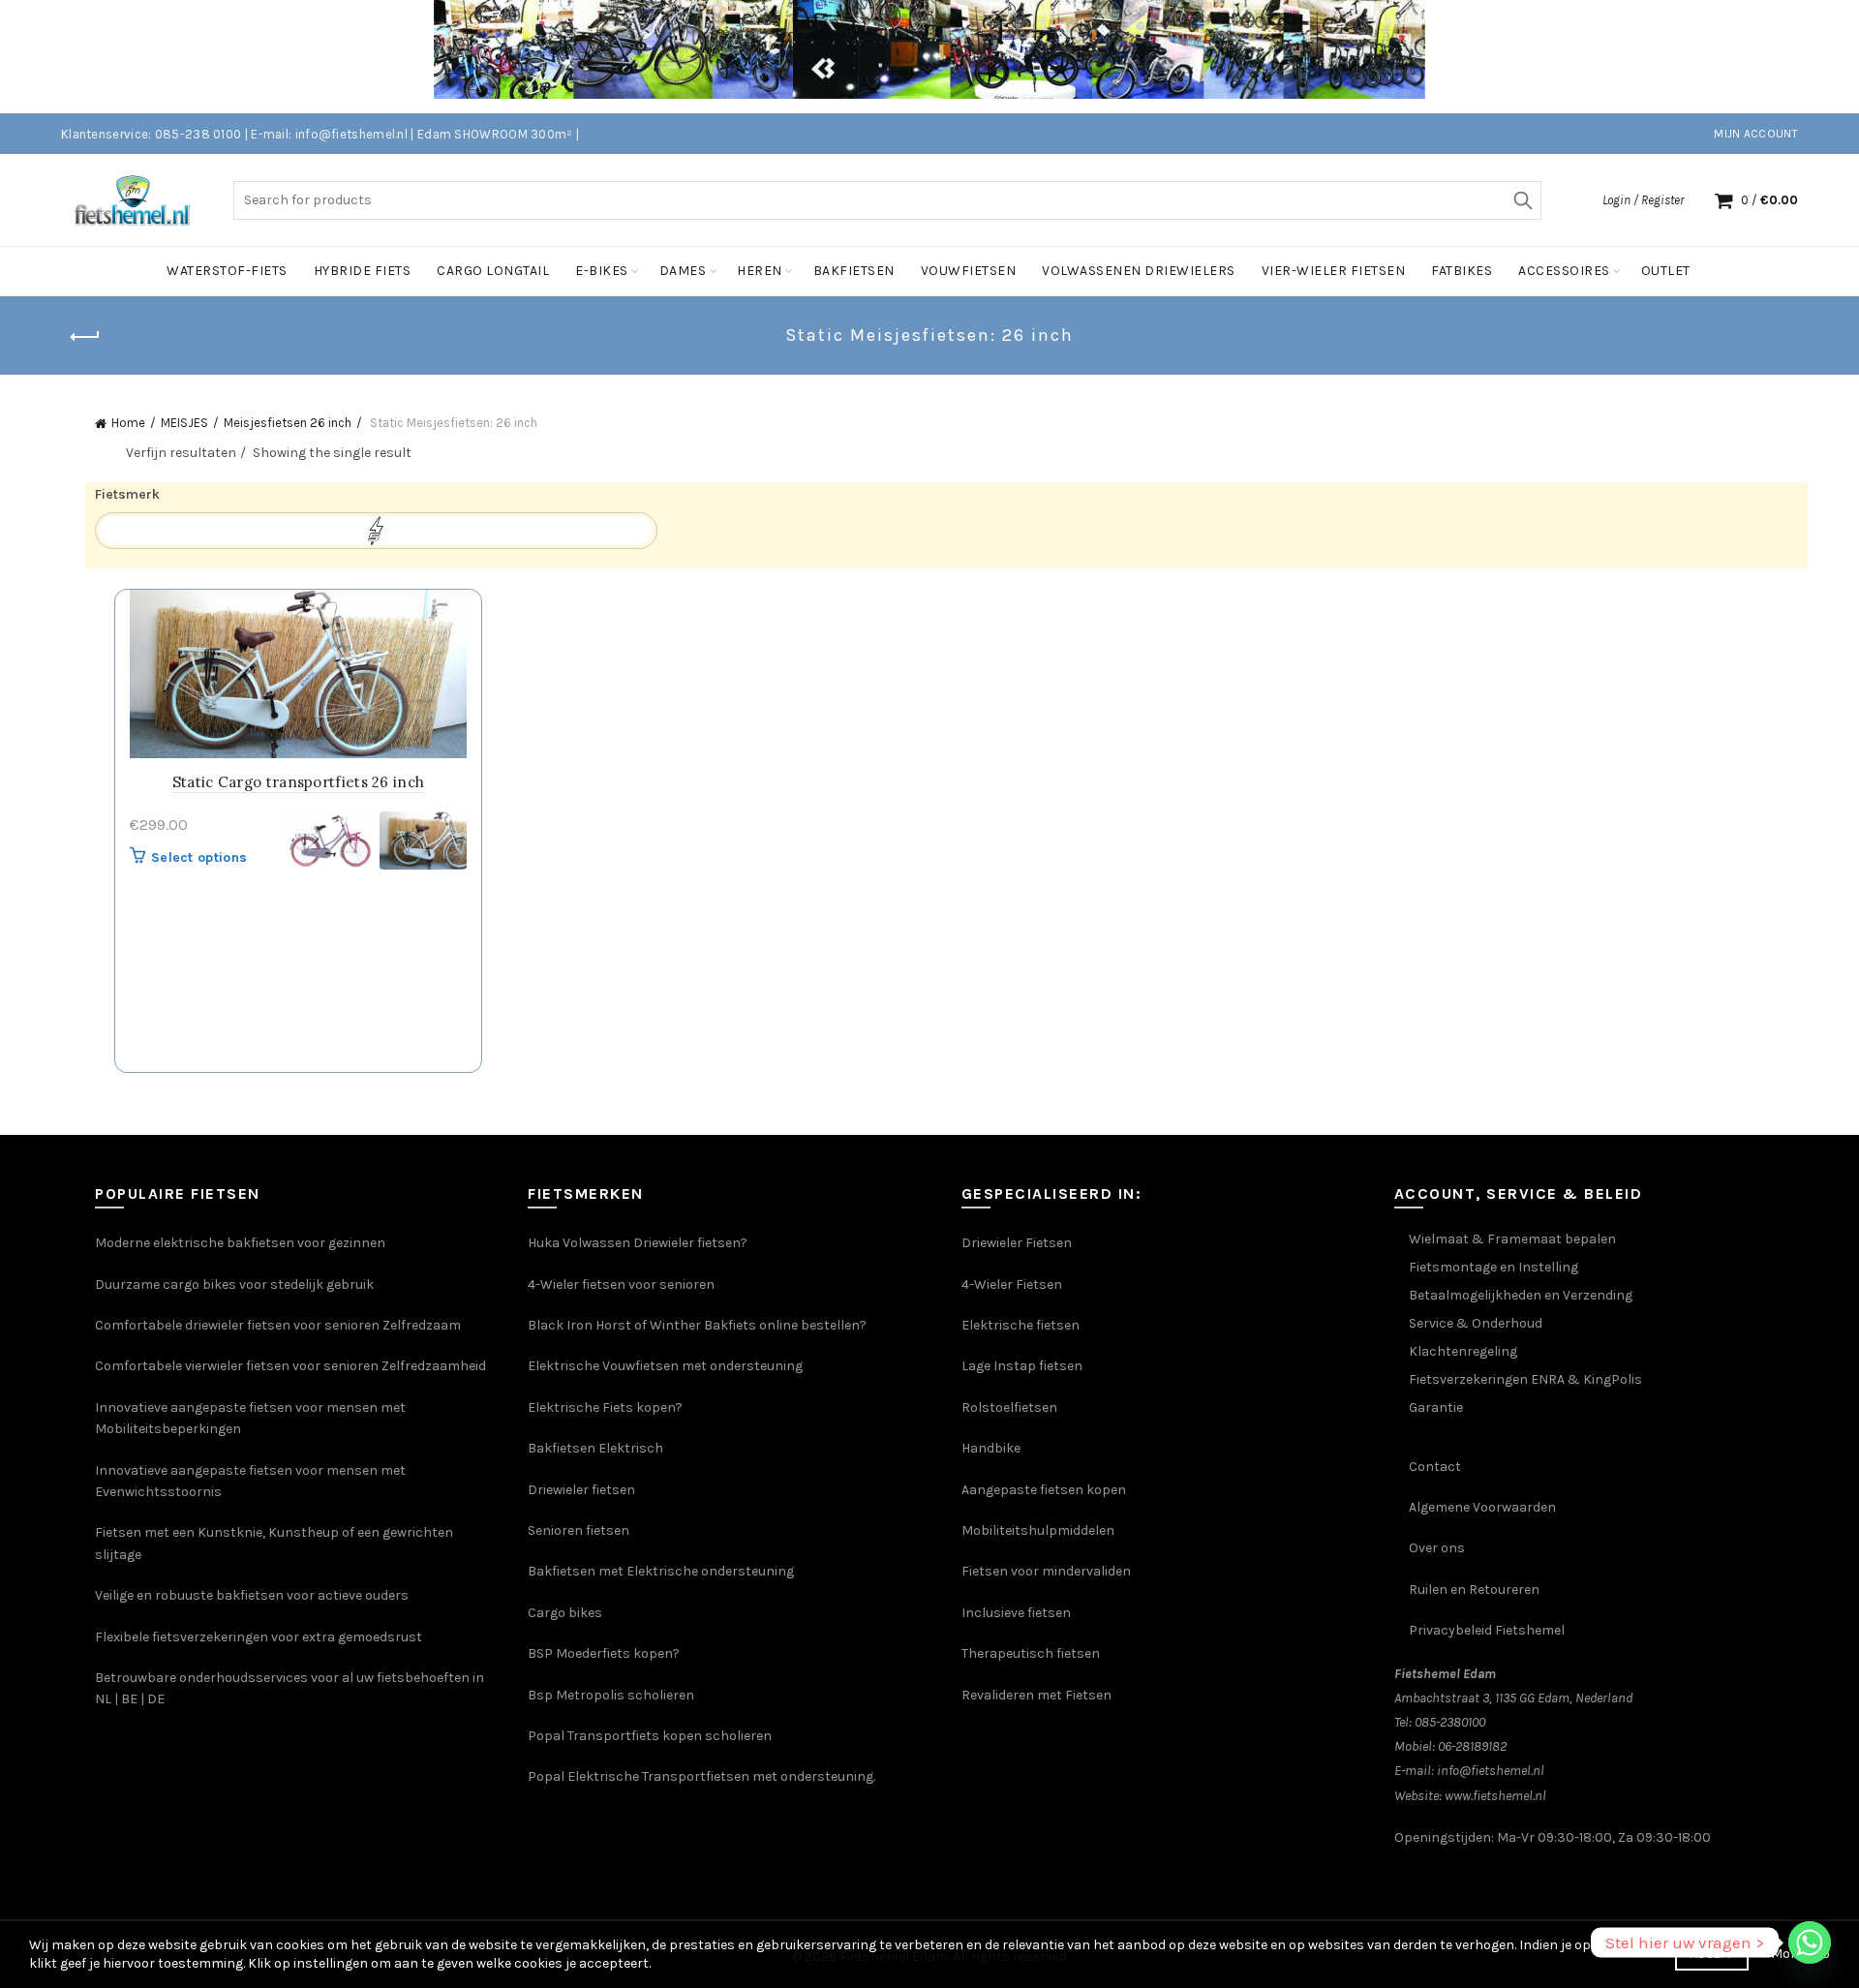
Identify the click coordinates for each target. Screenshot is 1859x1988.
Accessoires (1564, 271)
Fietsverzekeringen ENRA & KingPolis (1525, 1379)
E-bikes (602, 271)
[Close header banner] (1830, 57)
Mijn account (1756, 134)
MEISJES (184, 423)
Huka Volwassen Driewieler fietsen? (638, 1243)
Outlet (1666, 271)
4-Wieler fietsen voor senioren (621, 1285)
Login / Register (1643, 200)
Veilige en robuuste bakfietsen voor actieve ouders (252, 1595)
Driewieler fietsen (581, 1490)
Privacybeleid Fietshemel (1487, 1630)
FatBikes (1462, 271)
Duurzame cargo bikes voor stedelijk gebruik (234, 1285)
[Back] (85, 337)
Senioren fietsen (579, 1530)
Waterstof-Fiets (227, 271)
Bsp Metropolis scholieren (611, 1695)
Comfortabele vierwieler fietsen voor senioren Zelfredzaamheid (290, 1366)
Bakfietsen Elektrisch (595, 1448)
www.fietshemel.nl (1495, 1796)
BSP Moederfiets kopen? (604, 1653)
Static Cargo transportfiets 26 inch (299, 782)
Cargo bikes (565, 1613)
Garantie (1436, 1407)
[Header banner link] (900, 57)
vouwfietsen (969, 271)
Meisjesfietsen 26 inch (288, 423)
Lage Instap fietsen (1022, 1366)
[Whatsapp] (1810, 1942)
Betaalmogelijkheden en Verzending (1521, 1295)
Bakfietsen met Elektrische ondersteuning (661, 1571)
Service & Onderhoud (1476, 1323)
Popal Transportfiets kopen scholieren (650, 1736)
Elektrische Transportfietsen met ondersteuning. (721, 1776)
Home (128, 423)
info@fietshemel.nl (1491, 1771)
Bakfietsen (854, 271)
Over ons (1437, 1548)
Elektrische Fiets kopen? (605, 1407)
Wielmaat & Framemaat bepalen (1512, 1239)
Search (1522, 200)
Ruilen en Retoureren (1474, 1590)
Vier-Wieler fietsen (1334, 271)
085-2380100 (1450, 1722)
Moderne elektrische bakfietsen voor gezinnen (240, 1243)
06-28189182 (1472, 1746)
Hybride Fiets (363, 271)
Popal (548, 1776)
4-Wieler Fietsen (1012, 1285)
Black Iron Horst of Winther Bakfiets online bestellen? (697, 1325)
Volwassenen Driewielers (1139, 271)
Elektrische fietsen (1021, 1325)
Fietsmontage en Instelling (1493, 1267)
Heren (760, 271)
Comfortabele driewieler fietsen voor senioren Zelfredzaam (278, 1325)
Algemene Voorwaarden (1482, 1507)
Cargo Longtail (493, 271)
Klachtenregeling (1463, 1351)
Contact (1435, 1467)
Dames (683, 271)
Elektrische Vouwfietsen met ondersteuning (665, 1366)
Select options (199, 857)
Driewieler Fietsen (1017, 1243)
